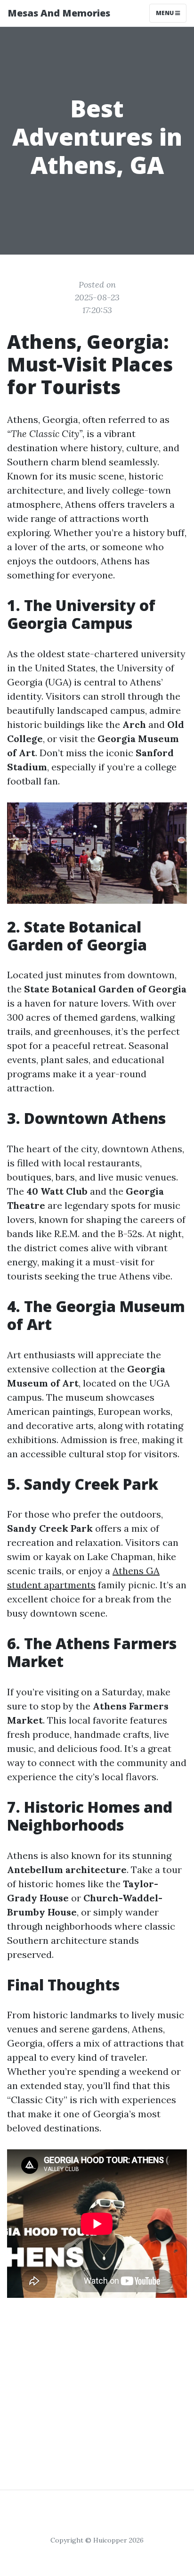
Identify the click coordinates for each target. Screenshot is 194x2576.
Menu (166, 13)
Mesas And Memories (59, 13)
